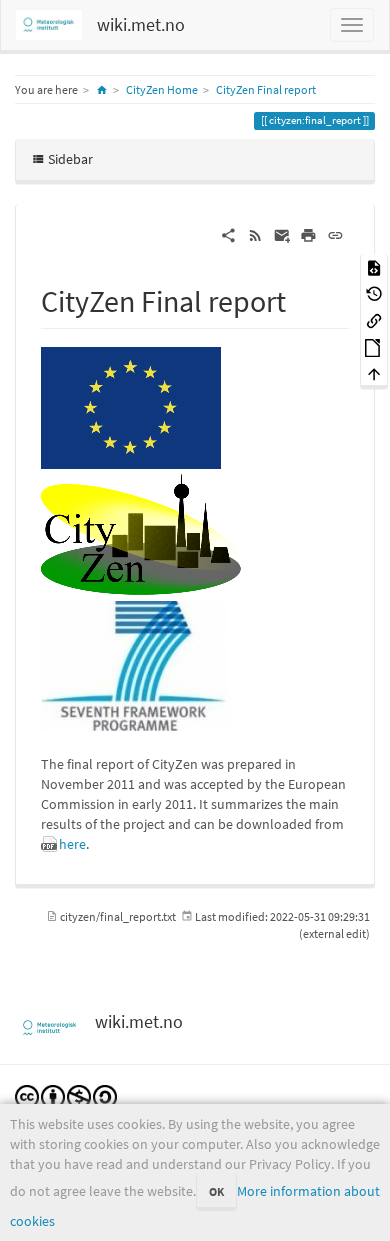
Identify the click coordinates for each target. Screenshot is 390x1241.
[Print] (308, 234)
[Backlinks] (374, 319)
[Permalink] (335, 234)
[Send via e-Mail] (282, 234)
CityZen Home (162, 89)
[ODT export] (374, 346)
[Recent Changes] (255, 234)
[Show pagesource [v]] (374, 266)
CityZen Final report (266, 89)
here (72, 844)
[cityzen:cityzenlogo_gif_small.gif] (141, 533)
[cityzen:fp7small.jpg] (136, 664)
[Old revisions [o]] (374, 293)
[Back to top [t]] (374, 373)
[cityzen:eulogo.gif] (131, 406)
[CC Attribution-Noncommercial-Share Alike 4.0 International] (66, 1095)
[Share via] (228, 234)
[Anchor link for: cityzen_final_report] (301, 299)
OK (216, 1191)
